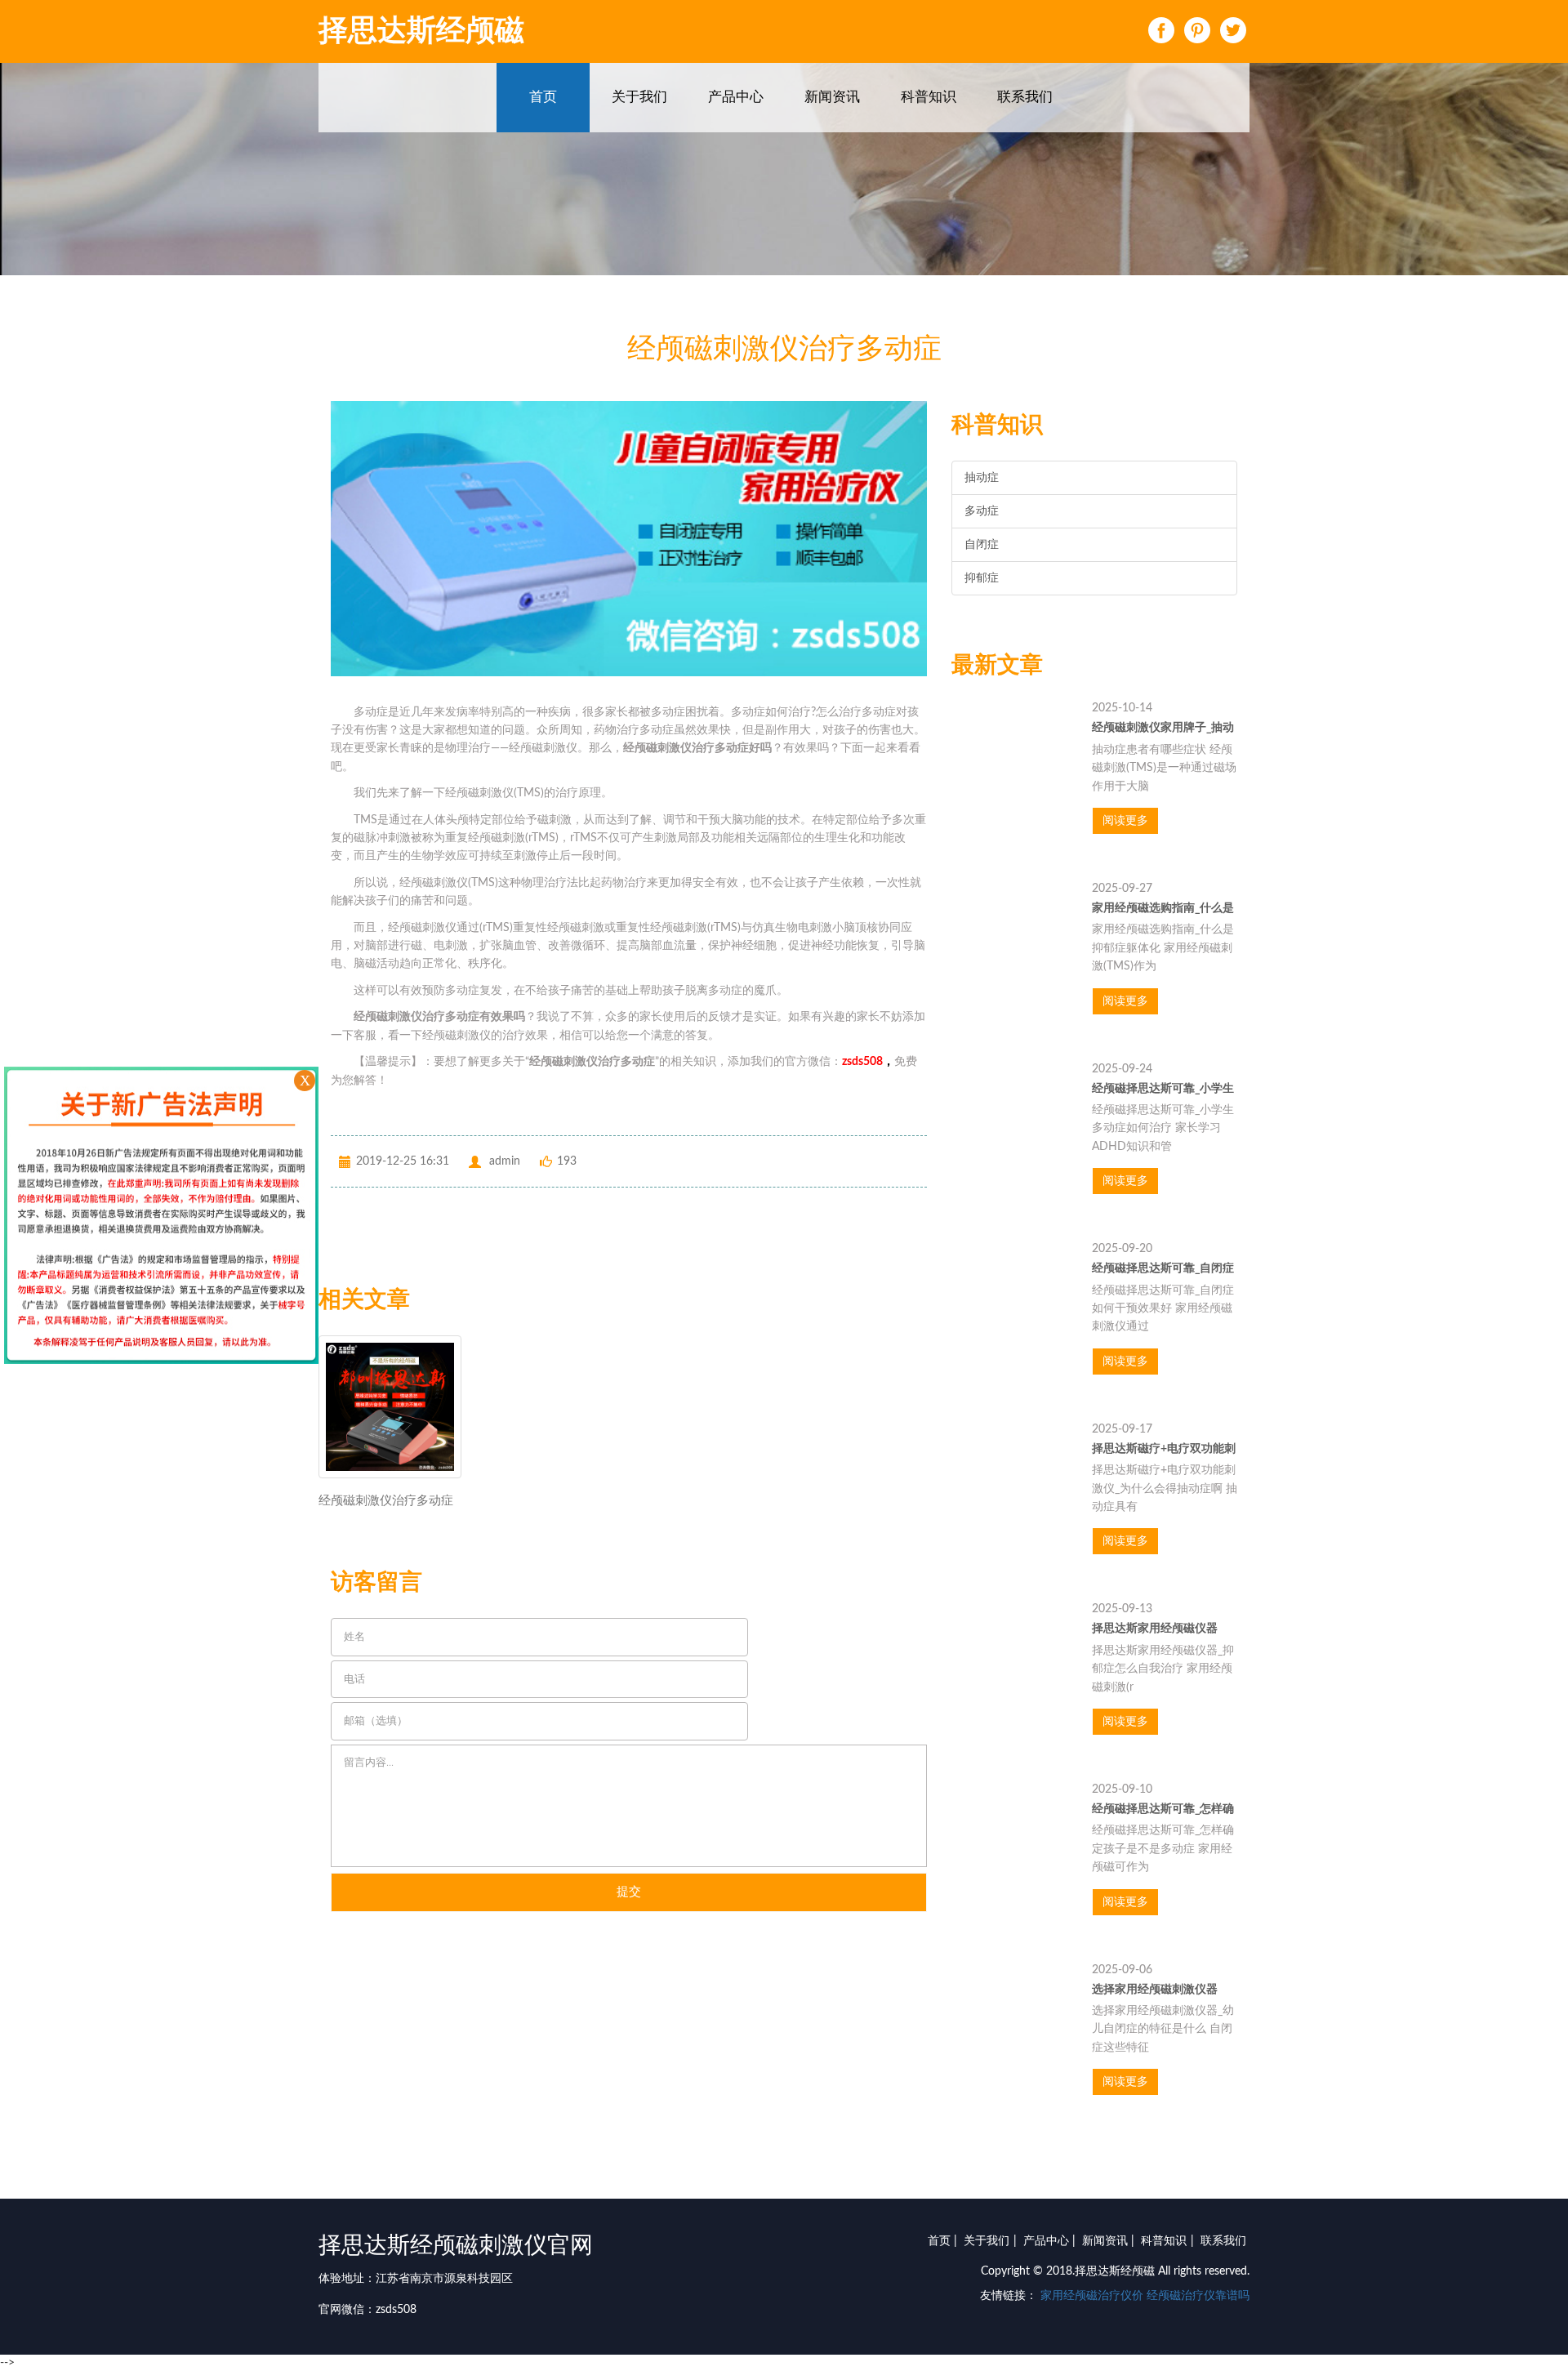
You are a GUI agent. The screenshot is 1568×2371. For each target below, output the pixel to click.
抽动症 (982, 478)
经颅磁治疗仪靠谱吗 (1198, 2296)
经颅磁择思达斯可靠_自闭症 (1163, 1268)
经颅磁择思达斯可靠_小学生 (1163, 1089)
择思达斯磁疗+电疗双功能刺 (1164, 1449)
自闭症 (982, 545)
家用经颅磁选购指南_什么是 (1163, 908)
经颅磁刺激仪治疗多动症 (386, 1501)
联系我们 (1025, 97)
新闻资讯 (832, 97)
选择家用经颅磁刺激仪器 (1155, 1990)
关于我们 (639, 97)
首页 (543, 97)
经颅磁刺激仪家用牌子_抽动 (1163, 728)
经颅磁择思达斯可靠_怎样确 (1163, 1809)
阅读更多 (1125, 821)
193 (567, 1161)
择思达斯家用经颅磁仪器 (1155, 1629)
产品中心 (736, 97)
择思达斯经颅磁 (421, 31)
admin (505, 1161)
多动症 (982, 511)
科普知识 (929, 97)
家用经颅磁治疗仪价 (1092, 2296)
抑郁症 (982, 578)
